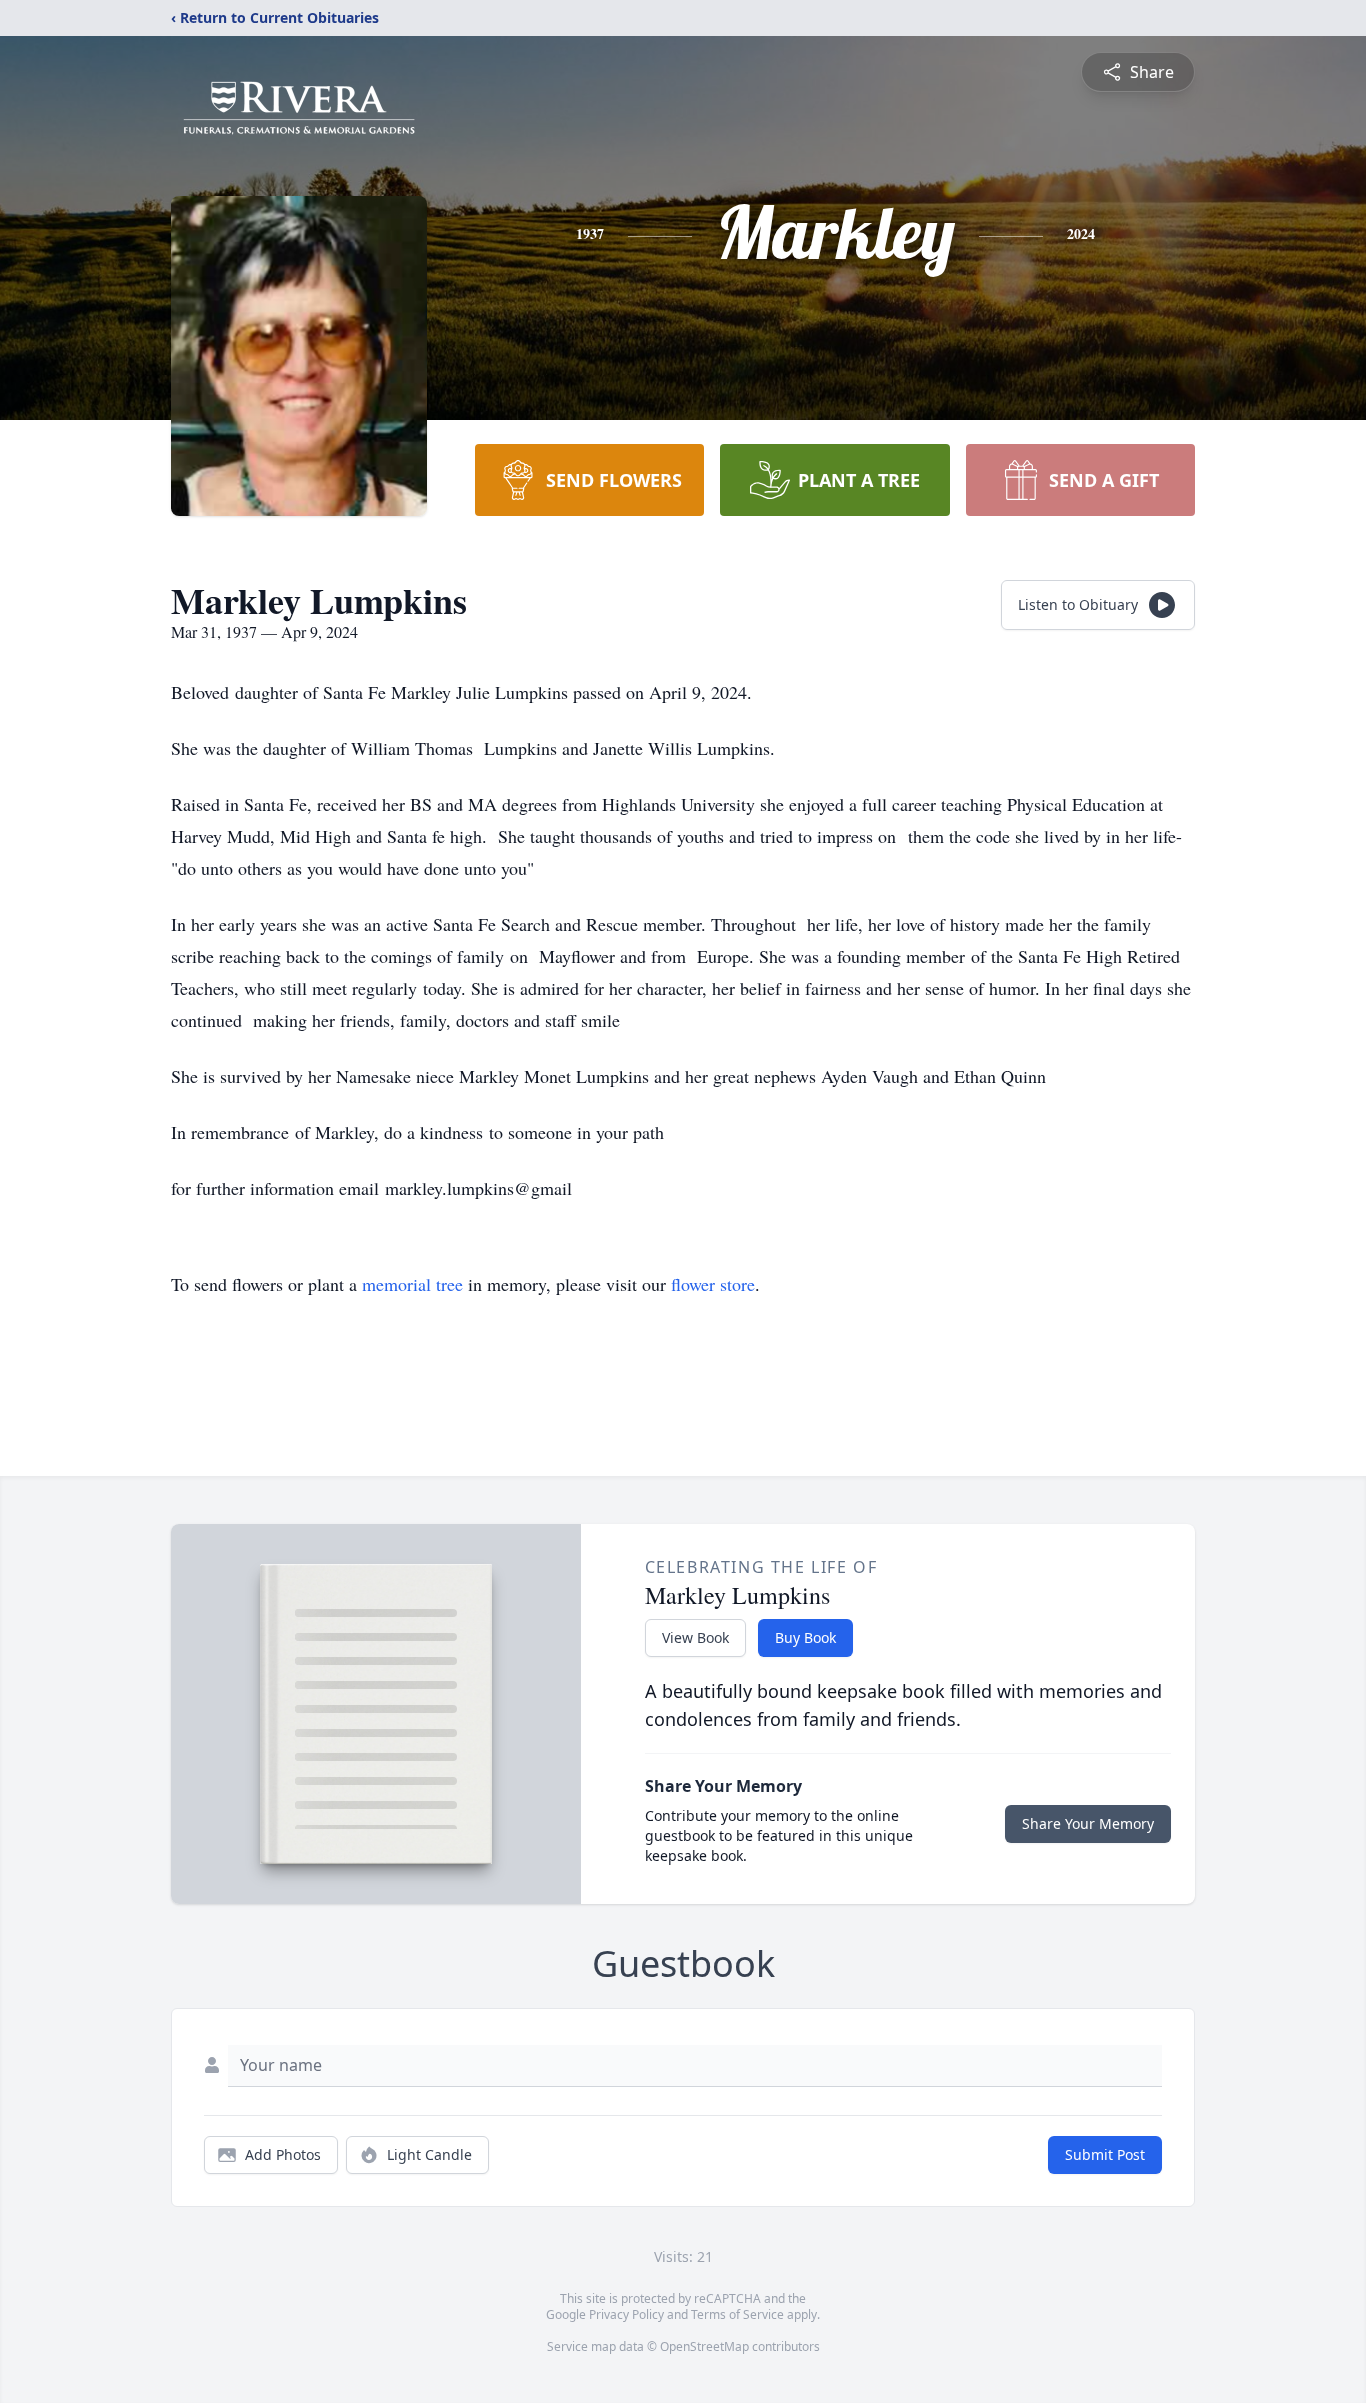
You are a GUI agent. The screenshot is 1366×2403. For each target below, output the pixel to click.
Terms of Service (737, 2314)
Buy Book (805, 1637)
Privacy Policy (626, 2314)
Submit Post (1105, 2154)
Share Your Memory (1088, 1823)
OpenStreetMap (704, 2346)
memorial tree (412, 1284)
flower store (713, 1284)
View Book (695, 1637)
